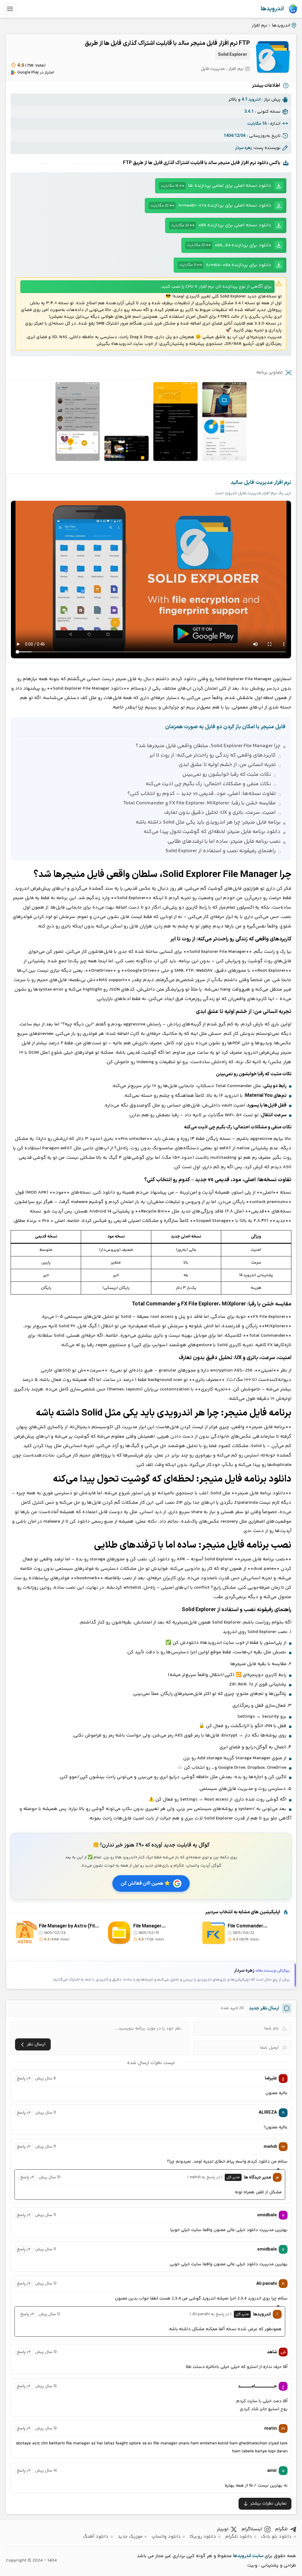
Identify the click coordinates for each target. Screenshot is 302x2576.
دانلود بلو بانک (276, 2537)
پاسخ (21, 2079)
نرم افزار (260, 26)
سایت (258, 2556)
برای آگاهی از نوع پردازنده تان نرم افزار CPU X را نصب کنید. (216, 287)
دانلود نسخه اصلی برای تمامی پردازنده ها (216, 186)
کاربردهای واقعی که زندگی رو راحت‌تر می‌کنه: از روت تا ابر (213, 755)
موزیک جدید (130, 2537)
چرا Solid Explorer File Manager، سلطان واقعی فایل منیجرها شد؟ (208, 746)
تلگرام (282, 2529)
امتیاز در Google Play (36, 73)
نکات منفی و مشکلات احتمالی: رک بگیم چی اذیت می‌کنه (208, 784)
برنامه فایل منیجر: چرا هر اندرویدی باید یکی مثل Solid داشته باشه (208, 822)
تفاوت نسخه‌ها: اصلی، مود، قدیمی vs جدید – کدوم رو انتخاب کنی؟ (202, 794)
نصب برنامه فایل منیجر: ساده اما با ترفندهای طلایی (224, 842)
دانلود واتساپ (166, 2537)
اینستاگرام (252, 2529)
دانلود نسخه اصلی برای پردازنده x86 (221, 225)
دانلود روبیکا (203, 2537)
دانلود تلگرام (239, 2537)
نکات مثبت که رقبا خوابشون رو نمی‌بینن (227, 775)
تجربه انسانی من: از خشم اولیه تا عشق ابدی (227, 765)
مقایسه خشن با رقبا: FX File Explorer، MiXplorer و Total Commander (200, 803)
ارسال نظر (36, 2044)
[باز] (10, 9)
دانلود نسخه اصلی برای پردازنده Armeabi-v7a (211, 206)
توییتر (223, 2529)
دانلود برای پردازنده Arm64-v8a (225, 265)
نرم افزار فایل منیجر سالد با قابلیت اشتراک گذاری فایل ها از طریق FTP (167, 43)
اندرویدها (272, 9)
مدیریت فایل (213, 69)
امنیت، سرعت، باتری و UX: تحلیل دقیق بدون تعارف (220, 813)
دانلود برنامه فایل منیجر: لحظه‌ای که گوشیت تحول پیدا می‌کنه (212, 832)
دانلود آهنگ (96, 2537)
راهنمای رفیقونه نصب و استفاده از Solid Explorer (221, 851)
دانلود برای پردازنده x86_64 (229, 245)
